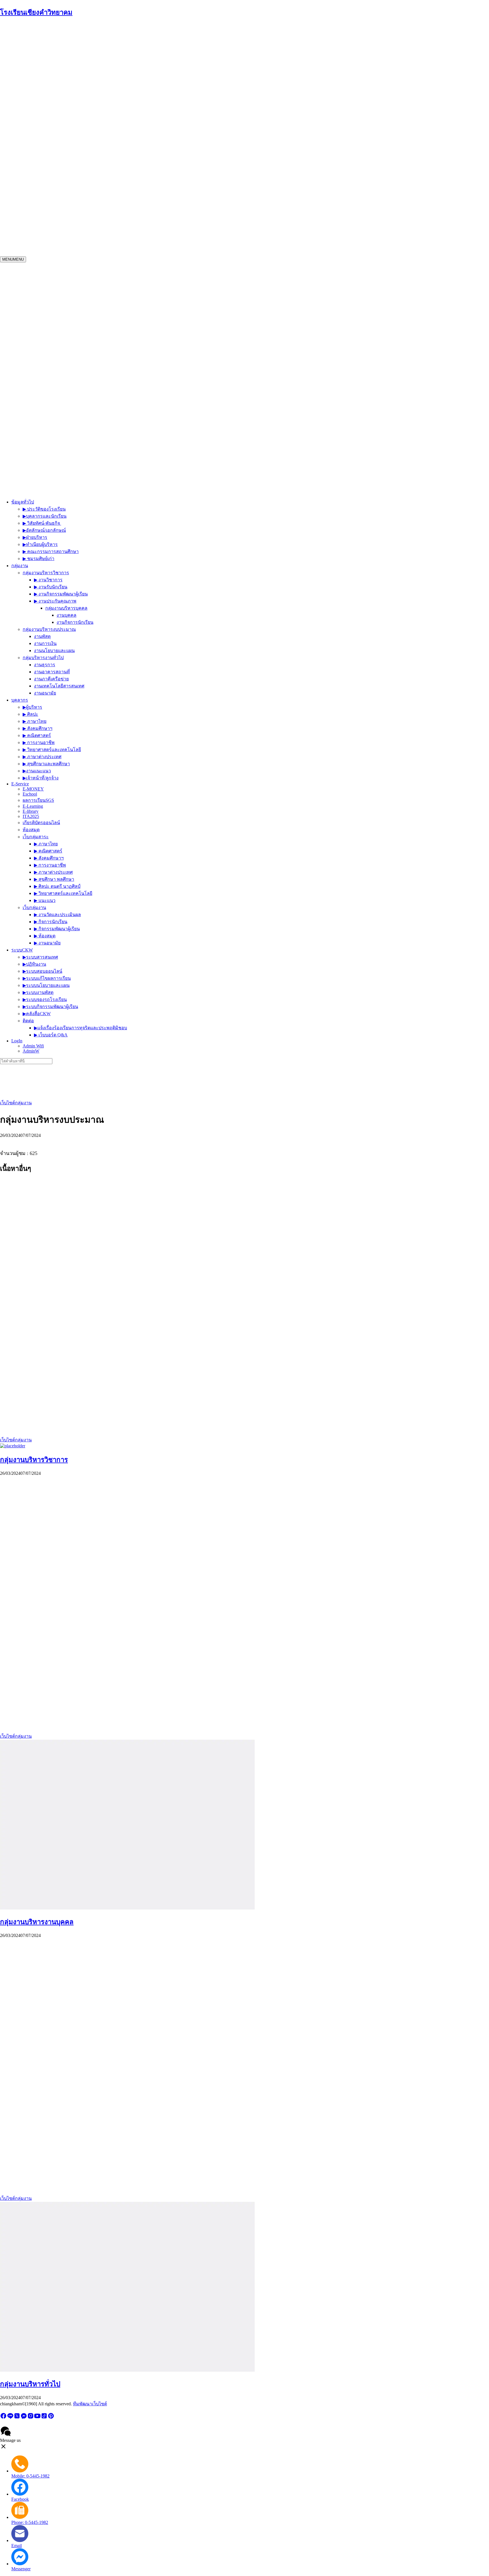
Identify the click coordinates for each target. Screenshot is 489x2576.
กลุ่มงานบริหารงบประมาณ (69, 132)
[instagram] (31, 2418)
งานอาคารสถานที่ (102, 153)
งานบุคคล (184, 111)
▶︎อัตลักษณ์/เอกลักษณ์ (70, 54)
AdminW (45, 487)
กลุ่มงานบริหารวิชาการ (34, 1460)
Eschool (51, 263)
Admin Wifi (48, 482)
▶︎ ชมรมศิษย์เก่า (65, 82)
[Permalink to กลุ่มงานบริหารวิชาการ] (13, 1446)
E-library (52, 280)
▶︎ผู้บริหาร (52, 181)
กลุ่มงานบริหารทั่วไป (30, 2384)
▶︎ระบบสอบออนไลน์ (67, 419)
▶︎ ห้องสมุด (78, 391)
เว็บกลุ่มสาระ (57, 334)
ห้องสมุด (52, 299)
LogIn (32, 484)
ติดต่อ (53, 472)
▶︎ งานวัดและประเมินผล (91, 369)
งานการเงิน (107, 132)
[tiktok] (44, 2418)
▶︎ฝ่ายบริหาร (61, 61)
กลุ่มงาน (34, 132)
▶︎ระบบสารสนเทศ (65, 405)
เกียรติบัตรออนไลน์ (62, 292)
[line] (10, 2418)
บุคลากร (34, 217)
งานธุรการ (94, 146)
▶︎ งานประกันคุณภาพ (110, 114)
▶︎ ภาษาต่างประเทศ (62, 231)
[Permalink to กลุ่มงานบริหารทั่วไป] (127, 2370)
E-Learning (54, 275)
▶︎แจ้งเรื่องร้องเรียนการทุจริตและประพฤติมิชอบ (105, 469)
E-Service (35, 328)
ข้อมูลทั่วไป (37, 58)
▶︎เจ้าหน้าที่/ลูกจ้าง (61, 252)
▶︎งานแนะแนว (57, 245)
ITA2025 (52, 285)
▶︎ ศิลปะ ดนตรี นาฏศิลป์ (93, 348)
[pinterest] (51, 2418)
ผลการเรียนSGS (59, 269)
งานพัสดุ (104, 125)
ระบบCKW (37, 440)
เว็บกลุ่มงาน (55, 384)
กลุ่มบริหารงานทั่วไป (63, 160)
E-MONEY (54, 258)
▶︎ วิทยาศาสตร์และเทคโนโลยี (72, 224)
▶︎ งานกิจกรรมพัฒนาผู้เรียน (116, 103)
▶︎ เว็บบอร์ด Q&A (76, 476)
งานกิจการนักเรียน (192, 118)
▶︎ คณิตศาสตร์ (57, 210)
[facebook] (3, 2418)
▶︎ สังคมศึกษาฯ (58, 202)
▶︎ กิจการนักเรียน (84, 377)
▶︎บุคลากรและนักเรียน (71, 40)
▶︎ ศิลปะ (51, 188)
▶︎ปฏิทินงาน (59, 412)
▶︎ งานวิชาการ (103, 89)
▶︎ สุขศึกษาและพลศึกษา (66, 238)
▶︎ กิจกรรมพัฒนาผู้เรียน (90, 384)
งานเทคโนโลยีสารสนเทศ (109, 167)
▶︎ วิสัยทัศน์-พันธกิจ (68, 47)
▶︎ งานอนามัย (80, 398)
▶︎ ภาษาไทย (55, 195)
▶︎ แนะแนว (80, 362)
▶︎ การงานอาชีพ (59, 217)
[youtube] (37, 2418)
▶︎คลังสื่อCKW (62, 461)
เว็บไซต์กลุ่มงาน (16, 1103)
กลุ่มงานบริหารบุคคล (153, 114)
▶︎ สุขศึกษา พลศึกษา (90, 341)
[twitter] (17, 2418)
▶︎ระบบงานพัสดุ (63, 440)
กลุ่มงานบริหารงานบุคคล (37, 1922)
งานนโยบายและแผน (116, 139)
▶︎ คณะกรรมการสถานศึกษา (77, 75)
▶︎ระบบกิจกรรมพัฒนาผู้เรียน (75, 454)
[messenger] (24, 2418)
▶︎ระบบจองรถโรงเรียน (70, 447)
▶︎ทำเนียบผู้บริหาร (66, 68)
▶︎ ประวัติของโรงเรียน (70, 33)
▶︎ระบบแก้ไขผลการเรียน (72, 426)
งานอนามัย (95, 174)
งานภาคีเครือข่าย (101, 160)
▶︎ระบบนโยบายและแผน (71, 433)
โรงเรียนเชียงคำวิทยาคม (36, 12)
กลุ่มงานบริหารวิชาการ (66, 103)
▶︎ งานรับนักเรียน (106, 96)
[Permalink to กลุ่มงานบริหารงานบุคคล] (127, 1908)
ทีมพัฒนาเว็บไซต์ (90, 2404)
